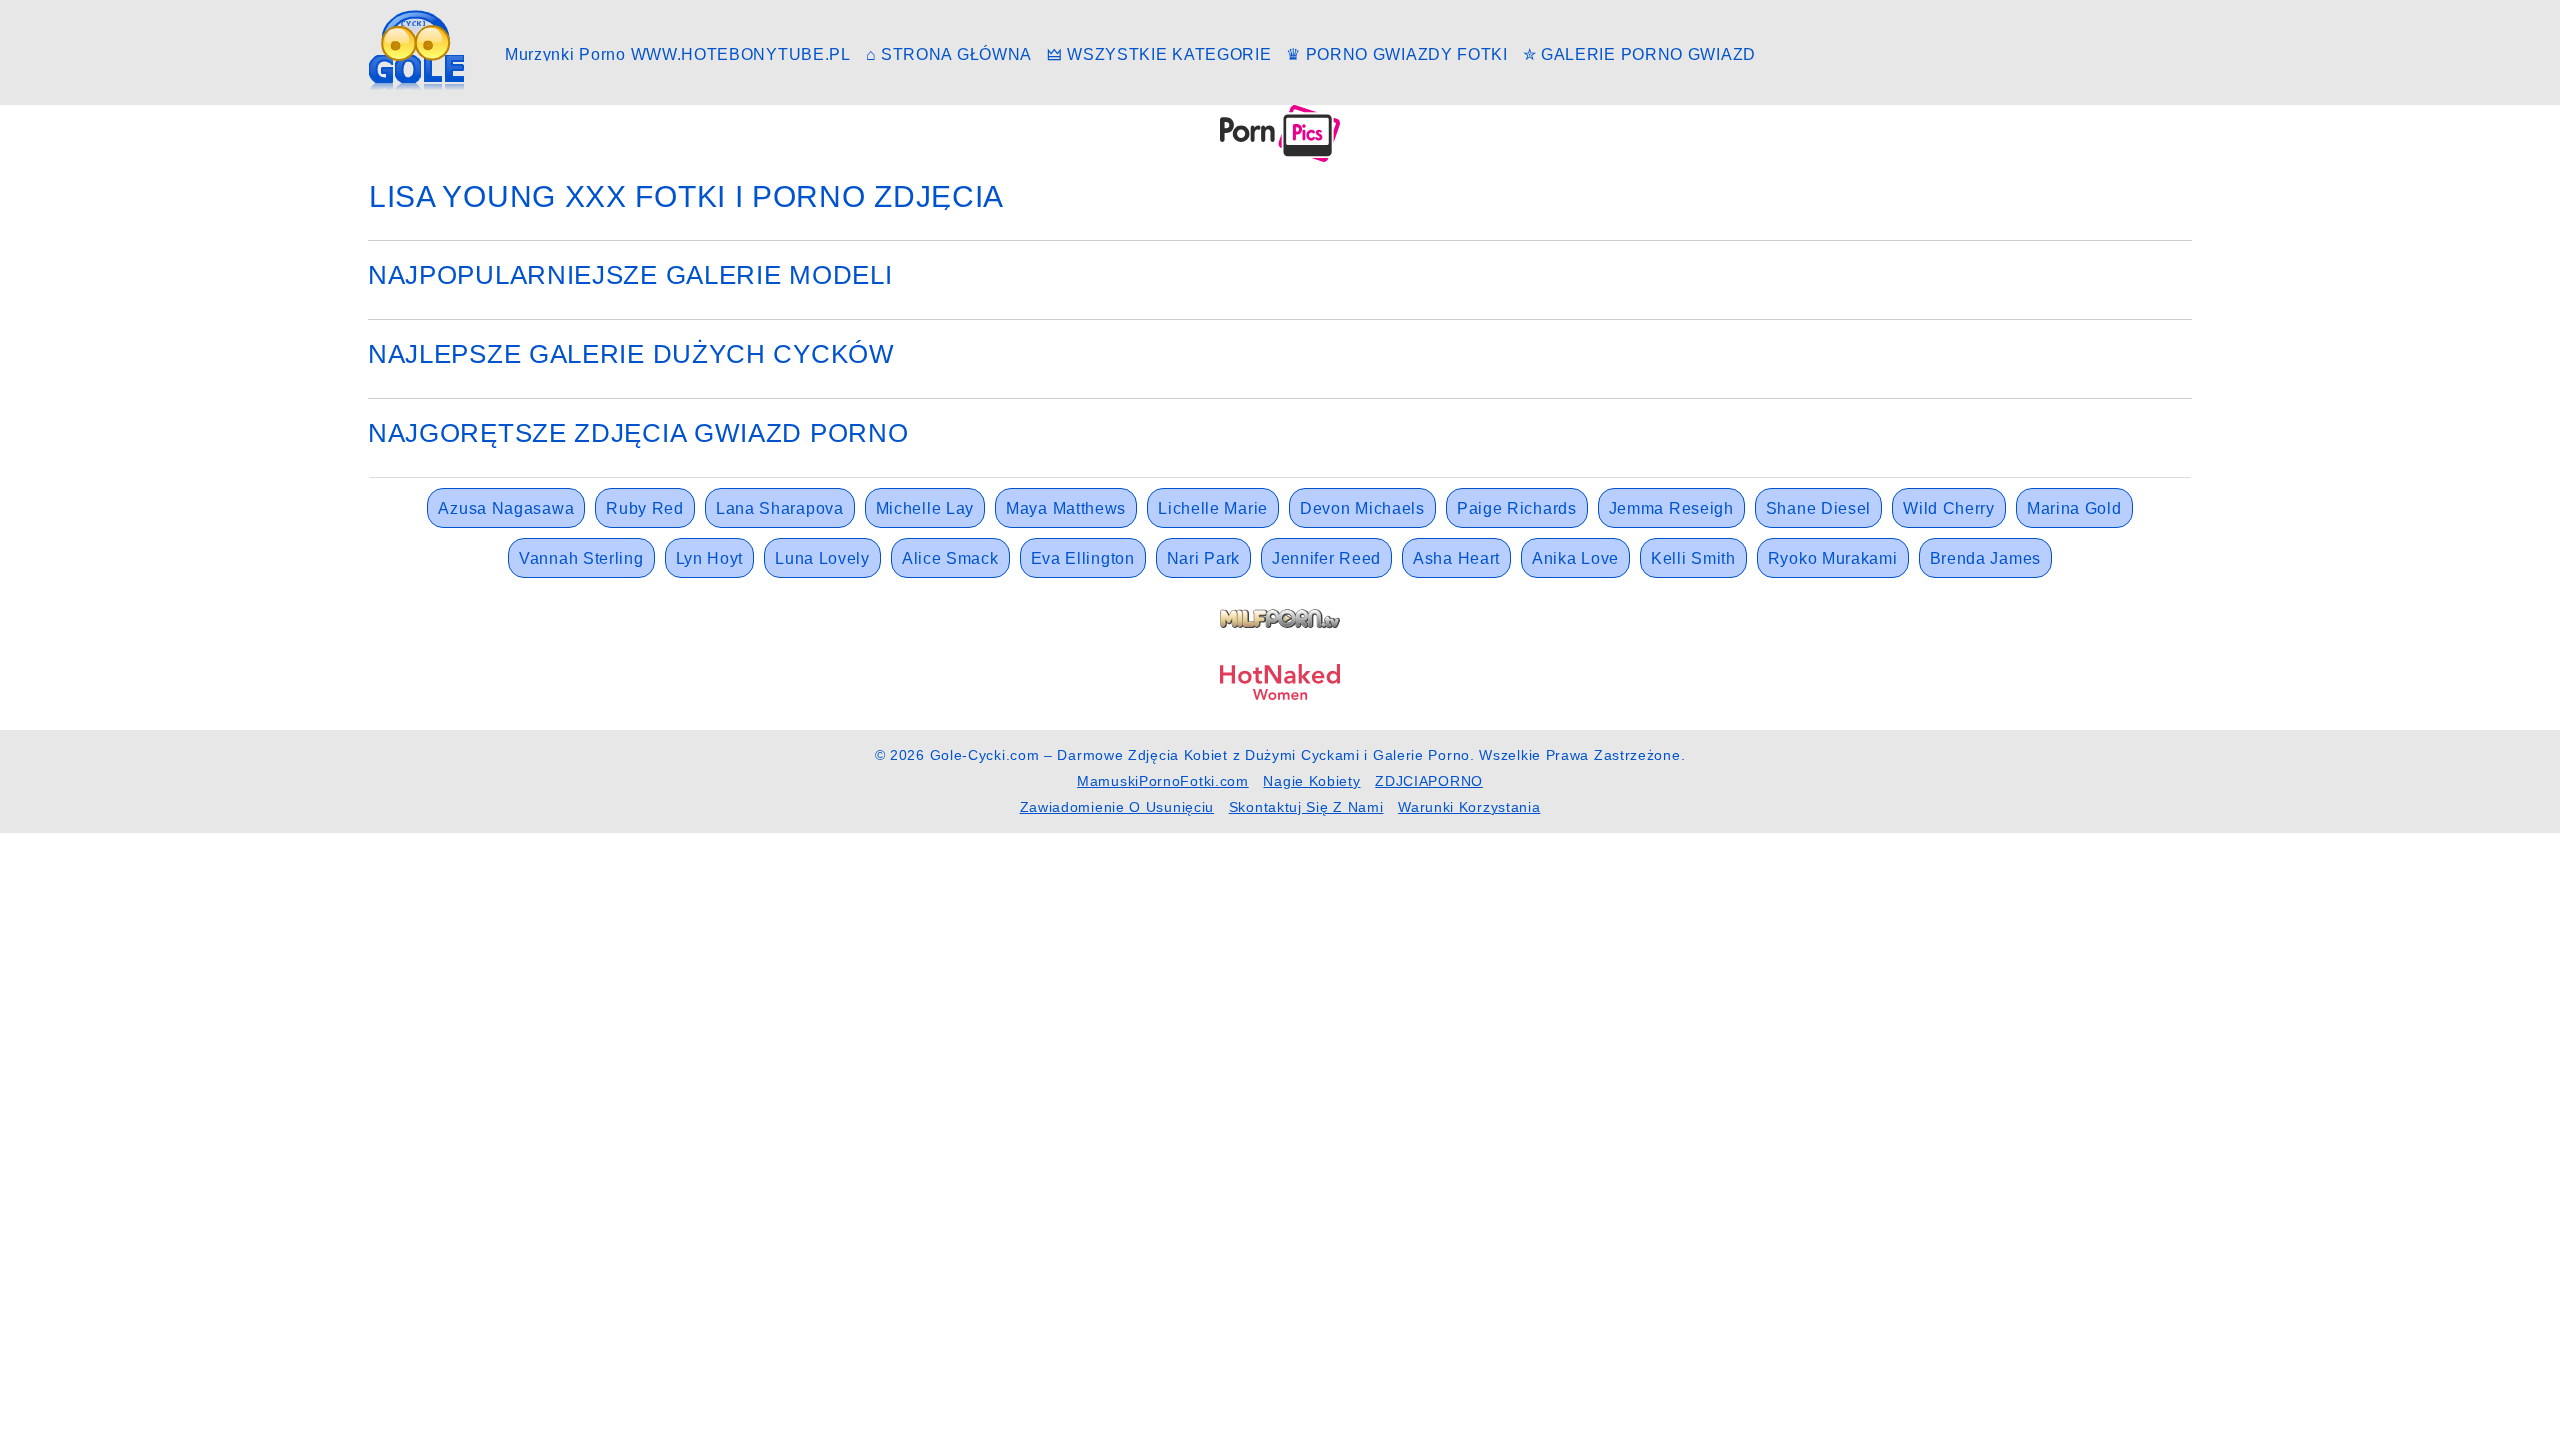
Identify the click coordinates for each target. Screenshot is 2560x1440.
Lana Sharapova (780, 508)
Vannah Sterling (581, 558)
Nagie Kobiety (1311, 781)
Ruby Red (645, 508)
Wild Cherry (1949, 508)
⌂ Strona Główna (949, 54)
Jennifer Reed (1326, 558)
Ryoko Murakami (1833, 558)
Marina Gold (2074, 508)
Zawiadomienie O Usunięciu (1117, 807)
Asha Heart (1456, 558)
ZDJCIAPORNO (1429, 781)
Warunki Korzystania (1469, 807)
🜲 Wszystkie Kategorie (1159, 54)
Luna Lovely (822, 558)
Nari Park (1203, 558)
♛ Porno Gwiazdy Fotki (1397, 54)
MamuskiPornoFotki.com (1163, 781)
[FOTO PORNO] (1280, 132)
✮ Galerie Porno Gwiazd (1639, 54)
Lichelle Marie (1213, 508)
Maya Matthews (1066, 508)
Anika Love (1575, 558)
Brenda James (1985, 558)
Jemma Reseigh (1671, 508)
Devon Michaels (1362, 508)
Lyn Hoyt (710, 558)
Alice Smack (950, 558)
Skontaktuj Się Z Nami (1306, 807)
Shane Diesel (1818, 508)
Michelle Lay (925, 508)
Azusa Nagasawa (506, 508)
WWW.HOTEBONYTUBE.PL (741, 54)
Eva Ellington (1083, 558)
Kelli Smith (1693, 558)
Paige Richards (1517, 508)
